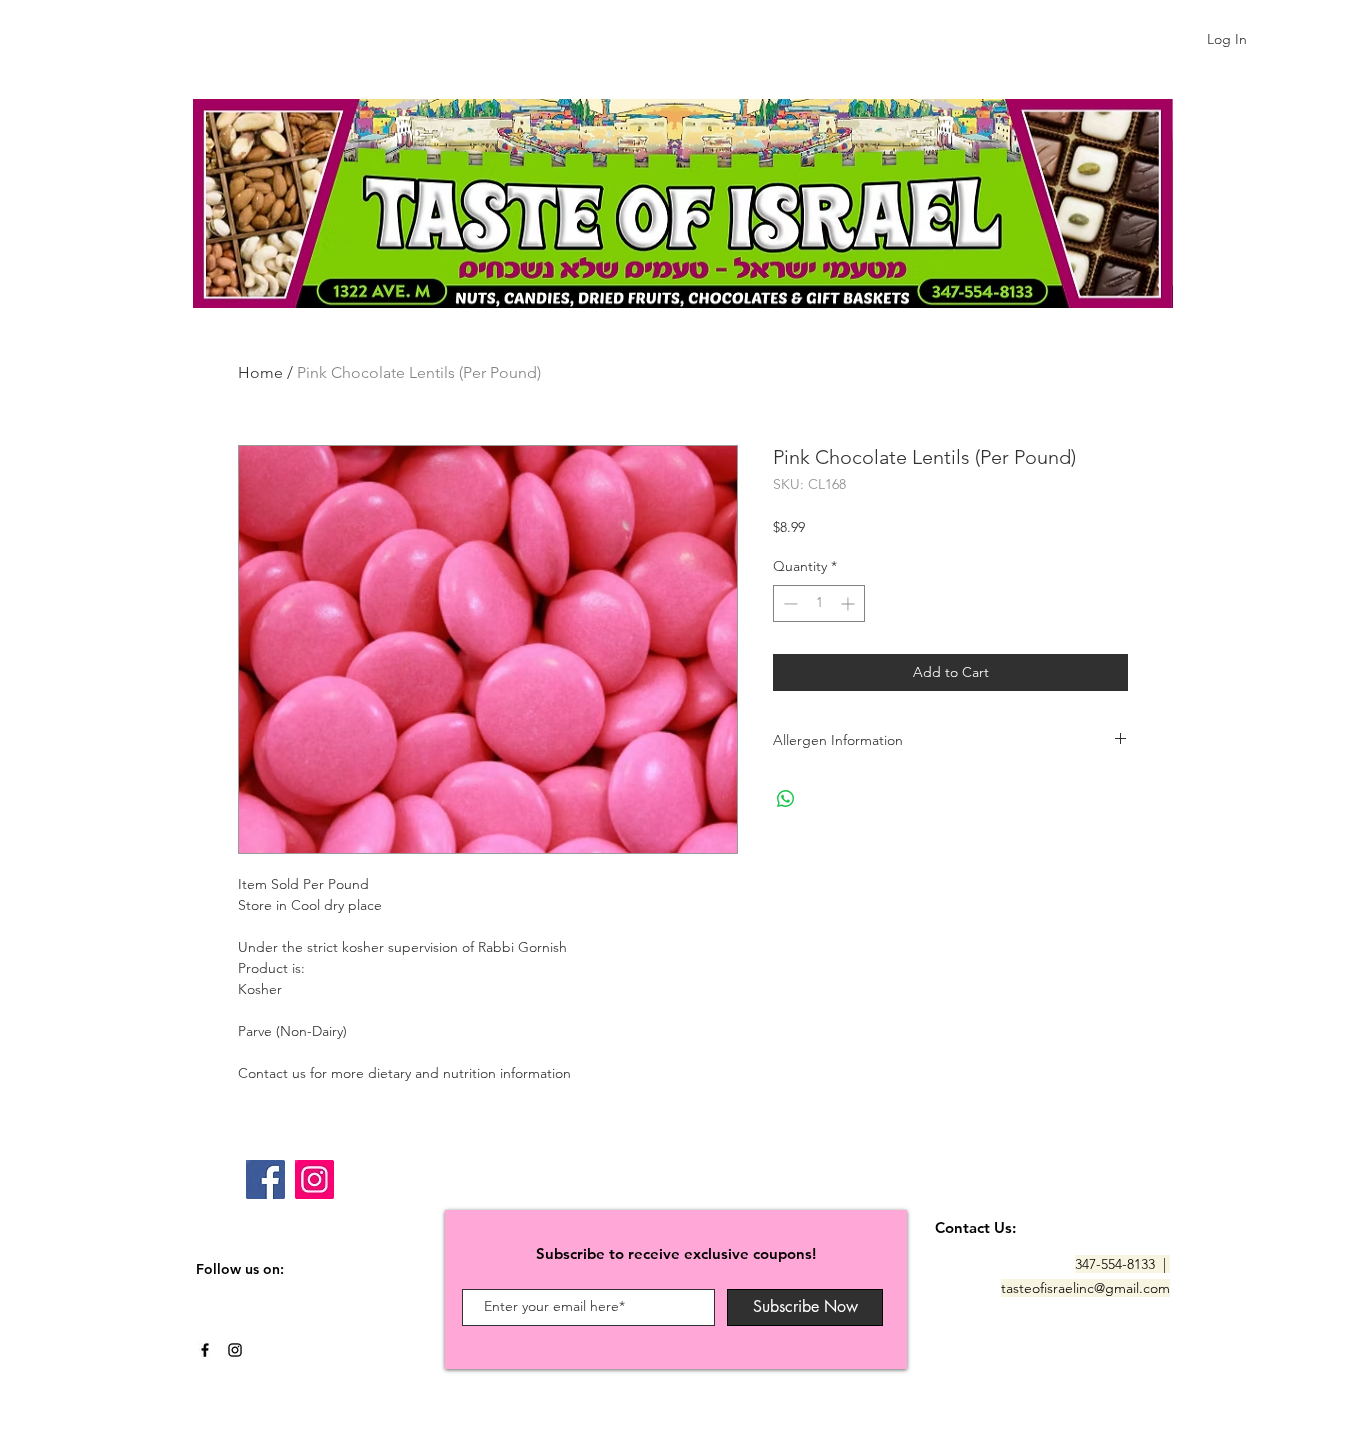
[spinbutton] (819, 603)
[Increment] (849, 603)
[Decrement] (788, 603)
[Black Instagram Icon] (235, 1350)
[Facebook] (265, 1179)
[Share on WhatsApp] (786, 799)
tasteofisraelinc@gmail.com (1085, 1288)
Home (260, 372)
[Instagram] (314, 1179)
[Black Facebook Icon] (205, 1350)
